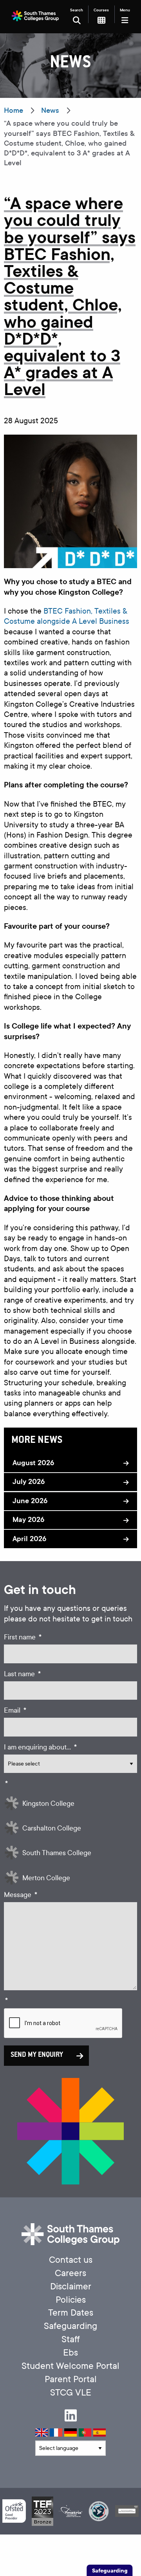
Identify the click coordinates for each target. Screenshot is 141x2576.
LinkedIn (71, 2415)
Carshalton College (52, 1828)
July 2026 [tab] (29, 1482)
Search (77, 10)
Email (15, 1710)
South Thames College (57, 1853)
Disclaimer (71, 2286)
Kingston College (48, 1804)
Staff (71, 2339)
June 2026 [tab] (30, 1501)
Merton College (46, 1878)
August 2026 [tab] (33, 1463)
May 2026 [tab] (28, 1520)
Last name (22, 1674)
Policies (71, 2300)
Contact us (71, 2260)
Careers (70, 2273)
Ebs (70, 2353)
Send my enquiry (37, 2055)
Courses (101, 10)
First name (23, 1637)
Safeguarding (70, 2326)
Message (21, 1895)
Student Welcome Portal (70, 2366)
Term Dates (71, 2313)
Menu (125, 10)
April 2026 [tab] (29, 1539)
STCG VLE (71, 2393)
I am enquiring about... (40, 1747)
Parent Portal (71, 2379)
